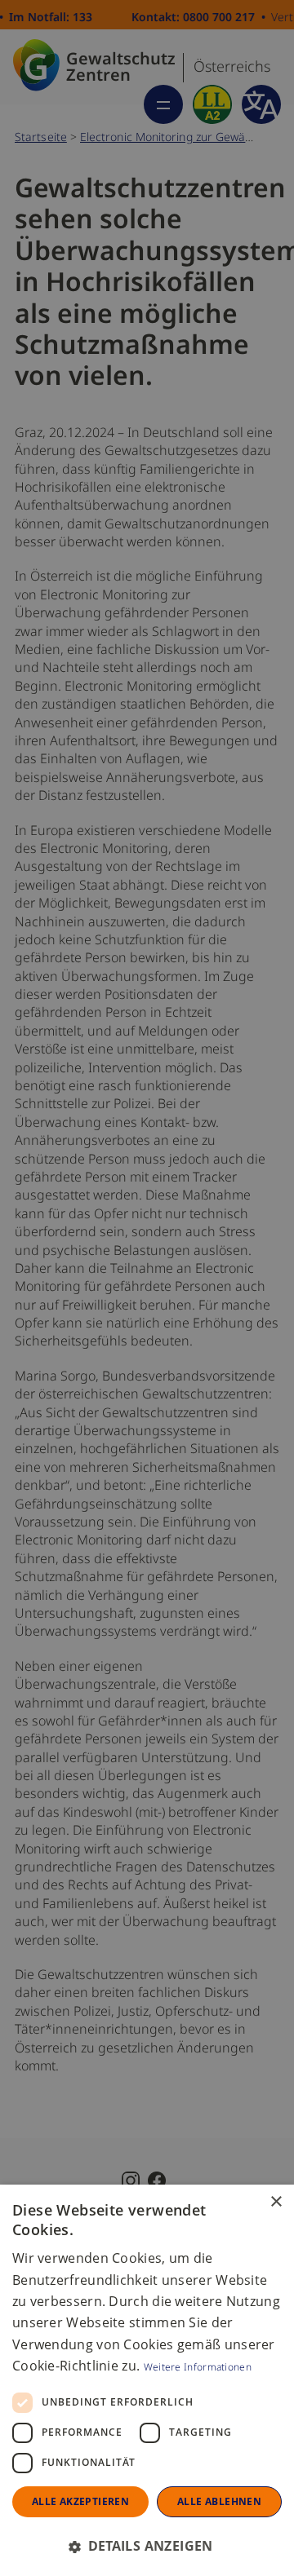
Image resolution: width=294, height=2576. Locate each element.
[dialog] (147, 2380)
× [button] (276, 2202)
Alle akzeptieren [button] (80, 2501)
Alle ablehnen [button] (219, 2501)
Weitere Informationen (198, 2366)
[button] (147, 2546)
